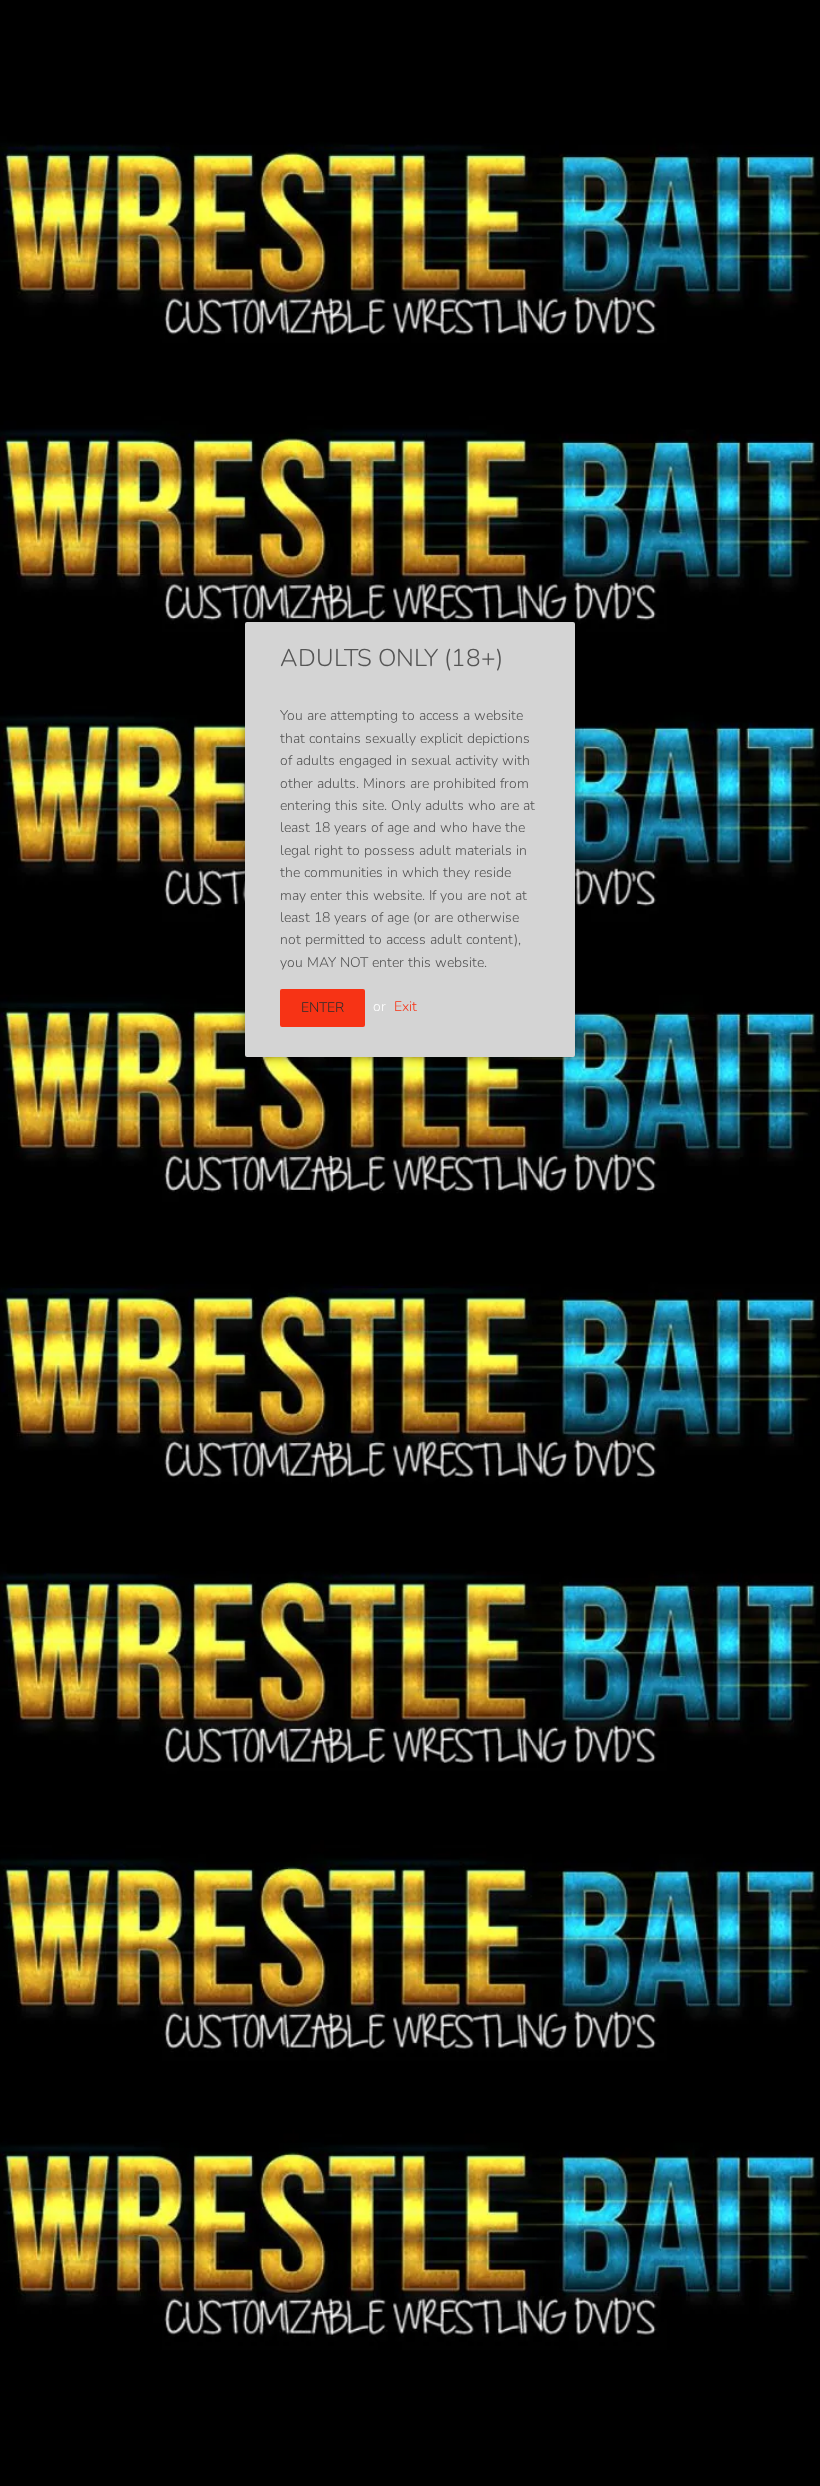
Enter (322, 1007)
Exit (405, 1006)
